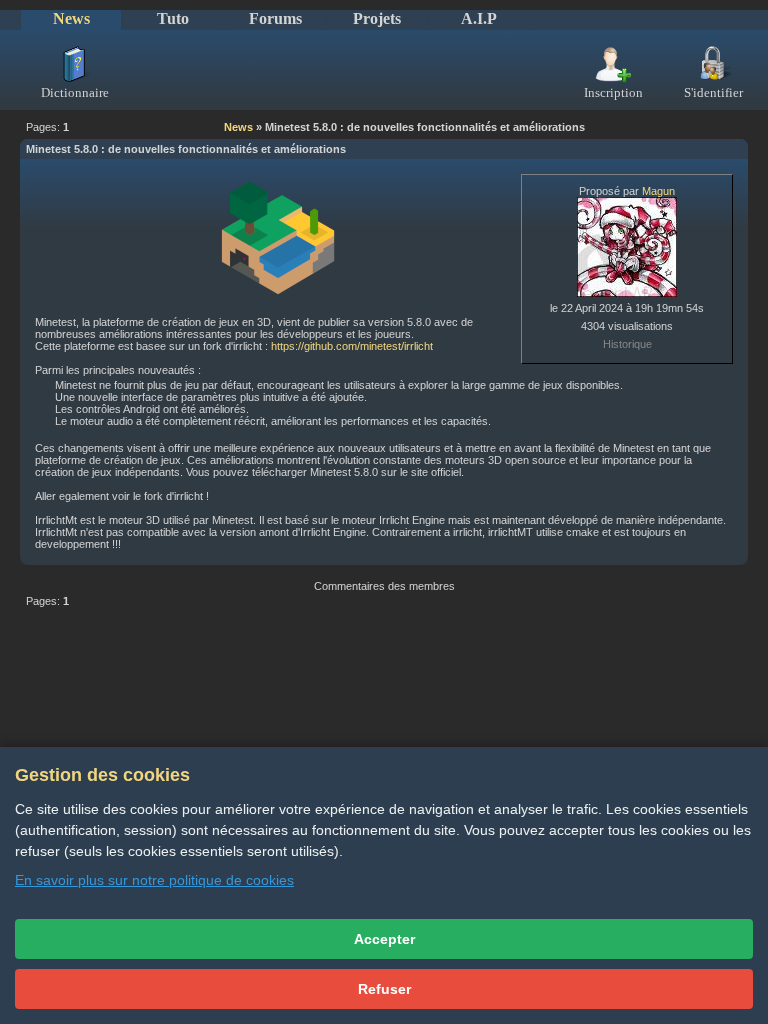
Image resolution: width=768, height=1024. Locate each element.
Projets (377, 18)
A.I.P (479, 18)
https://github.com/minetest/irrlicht (352, 346)
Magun (658, 191)
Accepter (384, 939)
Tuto (173, 18)
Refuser (384, 989)
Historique (627, 344)
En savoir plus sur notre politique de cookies (154, 880)
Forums (275, 18)
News (71, 18)
